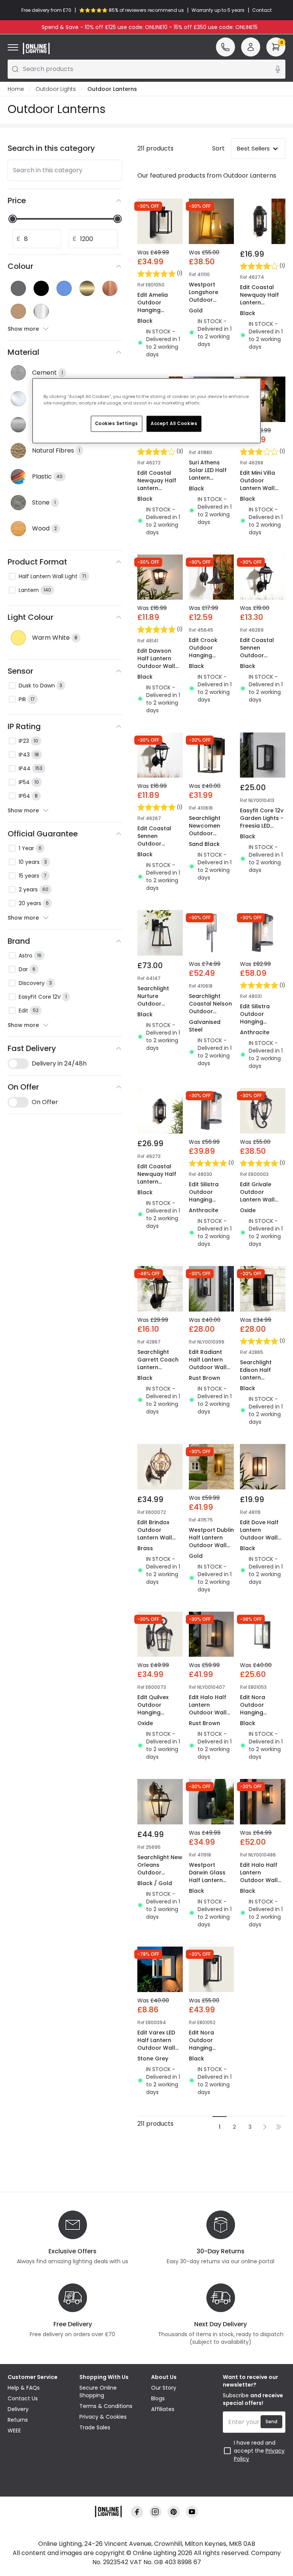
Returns (18, 2420)
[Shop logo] (36, 49)
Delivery (18, 2409)
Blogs (158, 2398)
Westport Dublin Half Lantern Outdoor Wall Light (211, 1541)
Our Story (164, 2388)
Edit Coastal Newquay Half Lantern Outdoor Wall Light (259, 302)
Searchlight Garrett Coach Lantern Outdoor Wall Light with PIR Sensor (158, 1371)
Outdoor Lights (56, 89)
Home (16, 89)
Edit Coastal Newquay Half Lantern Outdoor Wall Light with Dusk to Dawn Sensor (159, 1185)
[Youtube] (192, 2512)
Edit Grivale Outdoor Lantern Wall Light (257, 1196)
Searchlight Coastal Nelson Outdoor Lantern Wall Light (210, 1011)
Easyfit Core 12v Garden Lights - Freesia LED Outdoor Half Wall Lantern (262, 826)
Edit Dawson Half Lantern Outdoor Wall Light (156, 662)
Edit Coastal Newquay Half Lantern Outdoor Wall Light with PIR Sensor (157, 492)
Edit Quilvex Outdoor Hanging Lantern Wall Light (155, 1712)
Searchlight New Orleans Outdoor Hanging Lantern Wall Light (160, 1876)
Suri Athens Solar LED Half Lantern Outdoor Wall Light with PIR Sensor (208, 482)
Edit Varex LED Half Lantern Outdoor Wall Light (156, 2044)
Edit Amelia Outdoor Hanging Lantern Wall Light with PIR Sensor (155, 314)
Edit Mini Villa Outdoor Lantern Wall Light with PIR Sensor (258, 488)
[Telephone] (225, 47)
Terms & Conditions (106, 2406)
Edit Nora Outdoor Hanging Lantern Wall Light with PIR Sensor (207, 2052)
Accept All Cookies (174, 424)
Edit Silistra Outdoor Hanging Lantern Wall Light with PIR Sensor (258, 1025)
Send (271, 2422)
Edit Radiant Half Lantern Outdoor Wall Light (208, 1363)
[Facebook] (137, 2512)
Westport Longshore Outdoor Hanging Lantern (204, 300)
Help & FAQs (24, 2388)
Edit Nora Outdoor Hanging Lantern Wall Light (257, 1712)
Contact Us (23, 2398)
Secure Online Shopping (98, 2392)
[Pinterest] (174, 2512)
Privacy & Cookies (103, 2417)
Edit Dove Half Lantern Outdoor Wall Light (259, 1534)
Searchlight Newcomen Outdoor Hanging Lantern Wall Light (206, 837)
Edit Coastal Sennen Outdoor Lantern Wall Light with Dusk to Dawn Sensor (262, 659)
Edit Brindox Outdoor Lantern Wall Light (155, 1534)
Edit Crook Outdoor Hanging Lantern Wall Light (206, 655)
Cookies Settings (117, 424)
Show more (23, 329)
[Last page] (279, 2127)
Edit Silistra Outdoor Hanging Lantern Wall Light (206, 1200)
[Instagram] (155, 2512)
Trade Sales (95, 2427)
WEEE (14, 2430)
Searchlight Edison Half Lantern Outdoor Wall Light (259, 1378)
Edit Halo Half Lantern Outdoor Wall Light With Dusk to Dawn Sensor (262, 1880)
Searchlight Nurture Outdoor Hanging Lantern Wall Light (155, 1007)
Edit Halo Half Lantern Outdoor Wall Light (208, 1709)
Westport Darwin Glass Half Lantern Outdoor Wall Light (208, 1880)
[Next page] (265, 2127)
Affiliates (163, 2409)
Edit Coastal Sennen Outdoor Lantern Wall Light (155, 844)
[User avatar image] (251, 47)
